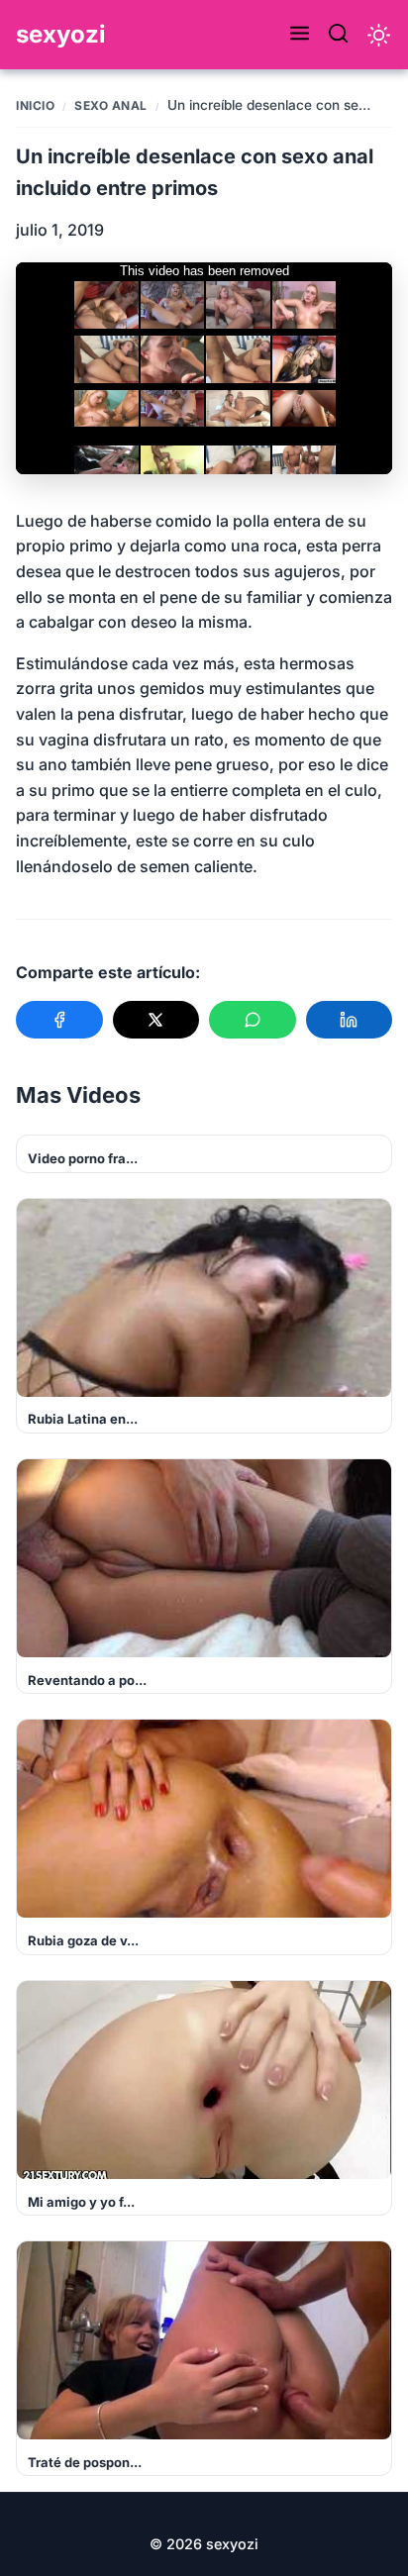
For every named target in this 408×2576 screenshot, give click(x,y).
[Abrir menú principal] (300, 35)
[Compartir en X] (156, 1020)
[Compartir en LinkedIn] (350, 1020)
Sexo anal (111, 105)
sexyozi (61, 34)
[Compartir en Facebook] (59, 1020)
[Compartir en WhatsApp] (253, 1020)
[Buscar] (338, 35)
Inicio (35, 105)
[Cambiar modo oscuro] (379, 35)
